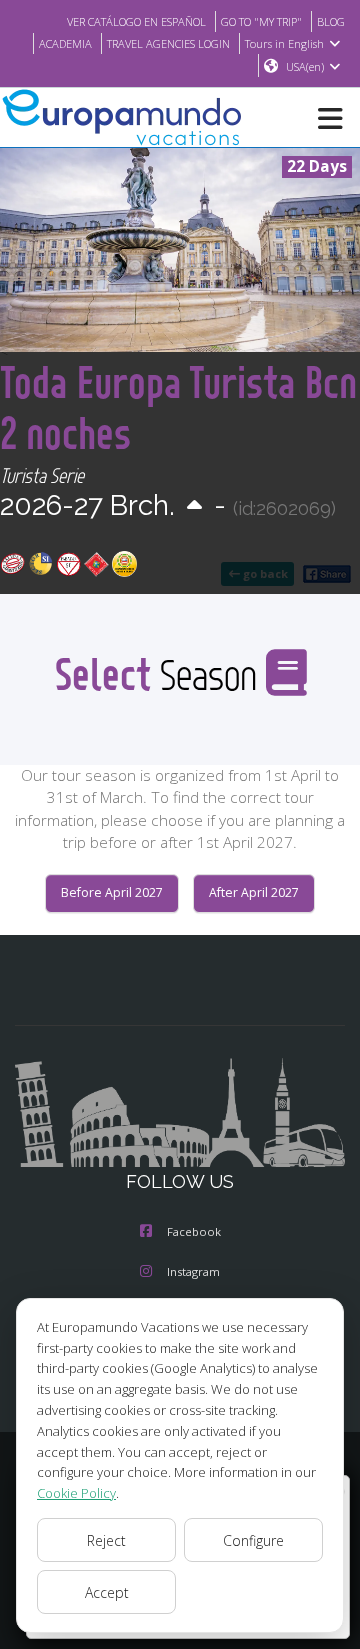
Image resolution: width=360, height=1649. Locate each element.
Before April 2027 (112, 892)
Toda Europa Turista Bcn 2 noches (178, 407)
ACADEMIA (65, 43)
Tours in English (284, 43)
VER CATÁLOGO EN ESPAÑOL (136, 21)
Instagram (193, 1271)
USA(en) (305, 66)
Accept (107, 1592)
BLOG (331, 21)
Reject (106, 1540)
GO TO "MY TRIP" (261, 21)
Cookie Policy (76, 1493)
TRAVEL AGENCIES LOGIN (168, 43)
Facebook (194, 1231)
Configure (253, 1540)
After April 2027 (254, 892)
